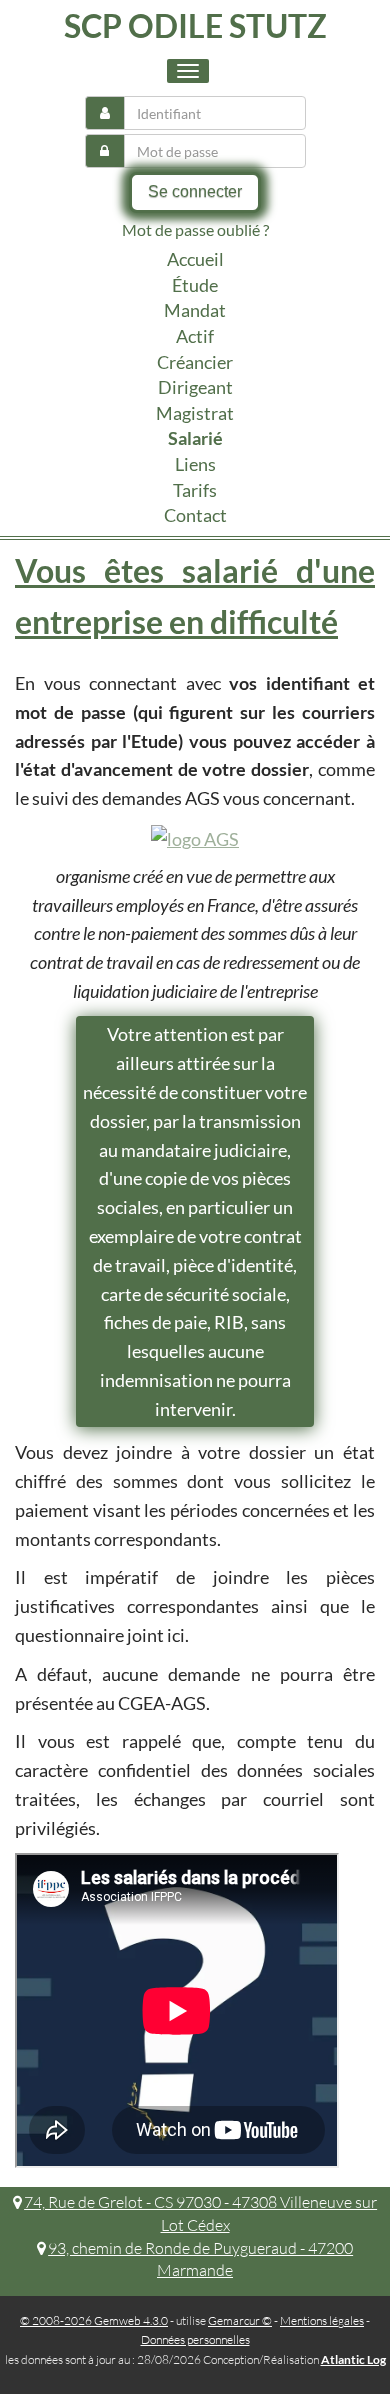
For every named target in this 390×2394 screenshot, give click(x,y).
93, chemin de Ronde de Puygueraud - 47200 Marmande (200, 2259)
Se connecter (195, 191)
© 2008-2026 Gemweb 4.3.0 (94, 2320)
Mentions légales (322, 2320)
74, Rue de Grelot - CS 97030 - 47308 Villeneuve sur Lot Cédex (200, 2213)
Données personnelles (195, 2339)
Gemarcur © (240, 2320)
